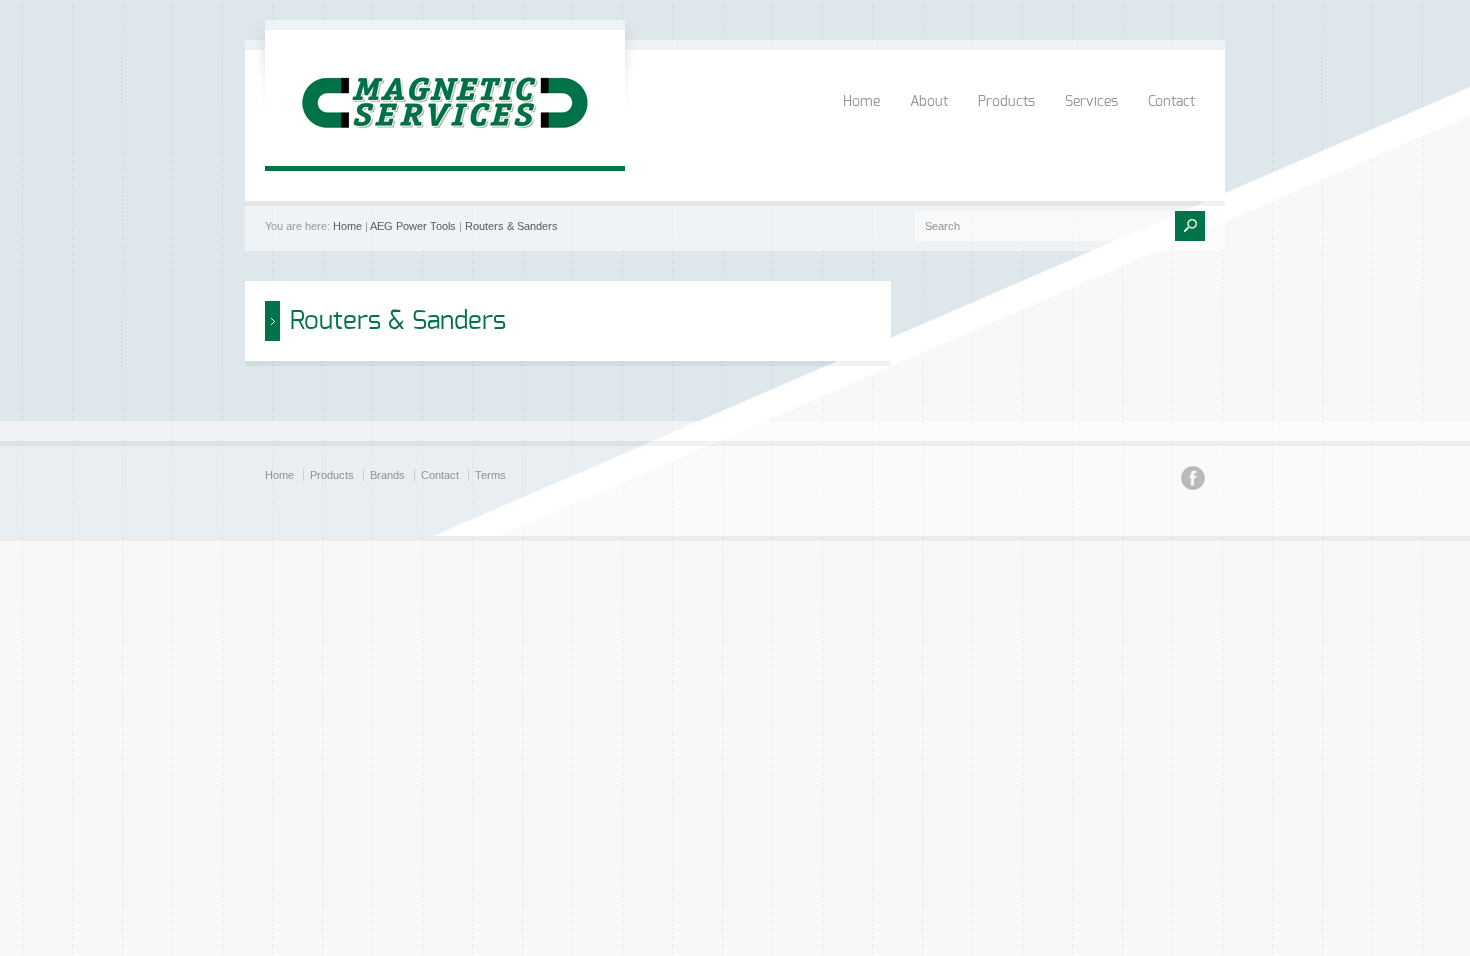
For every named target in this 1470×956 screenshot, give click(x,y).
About (929, 102)
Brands (387, 475)
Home (861, 102)
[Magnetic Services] (445, 146)
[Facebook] (1193, 481)
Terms (490, 475)
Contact (1171, 102)
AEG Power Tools (413, 226)
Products (1006, 102)
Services (1091, 102)
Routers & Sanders (511, 226)
